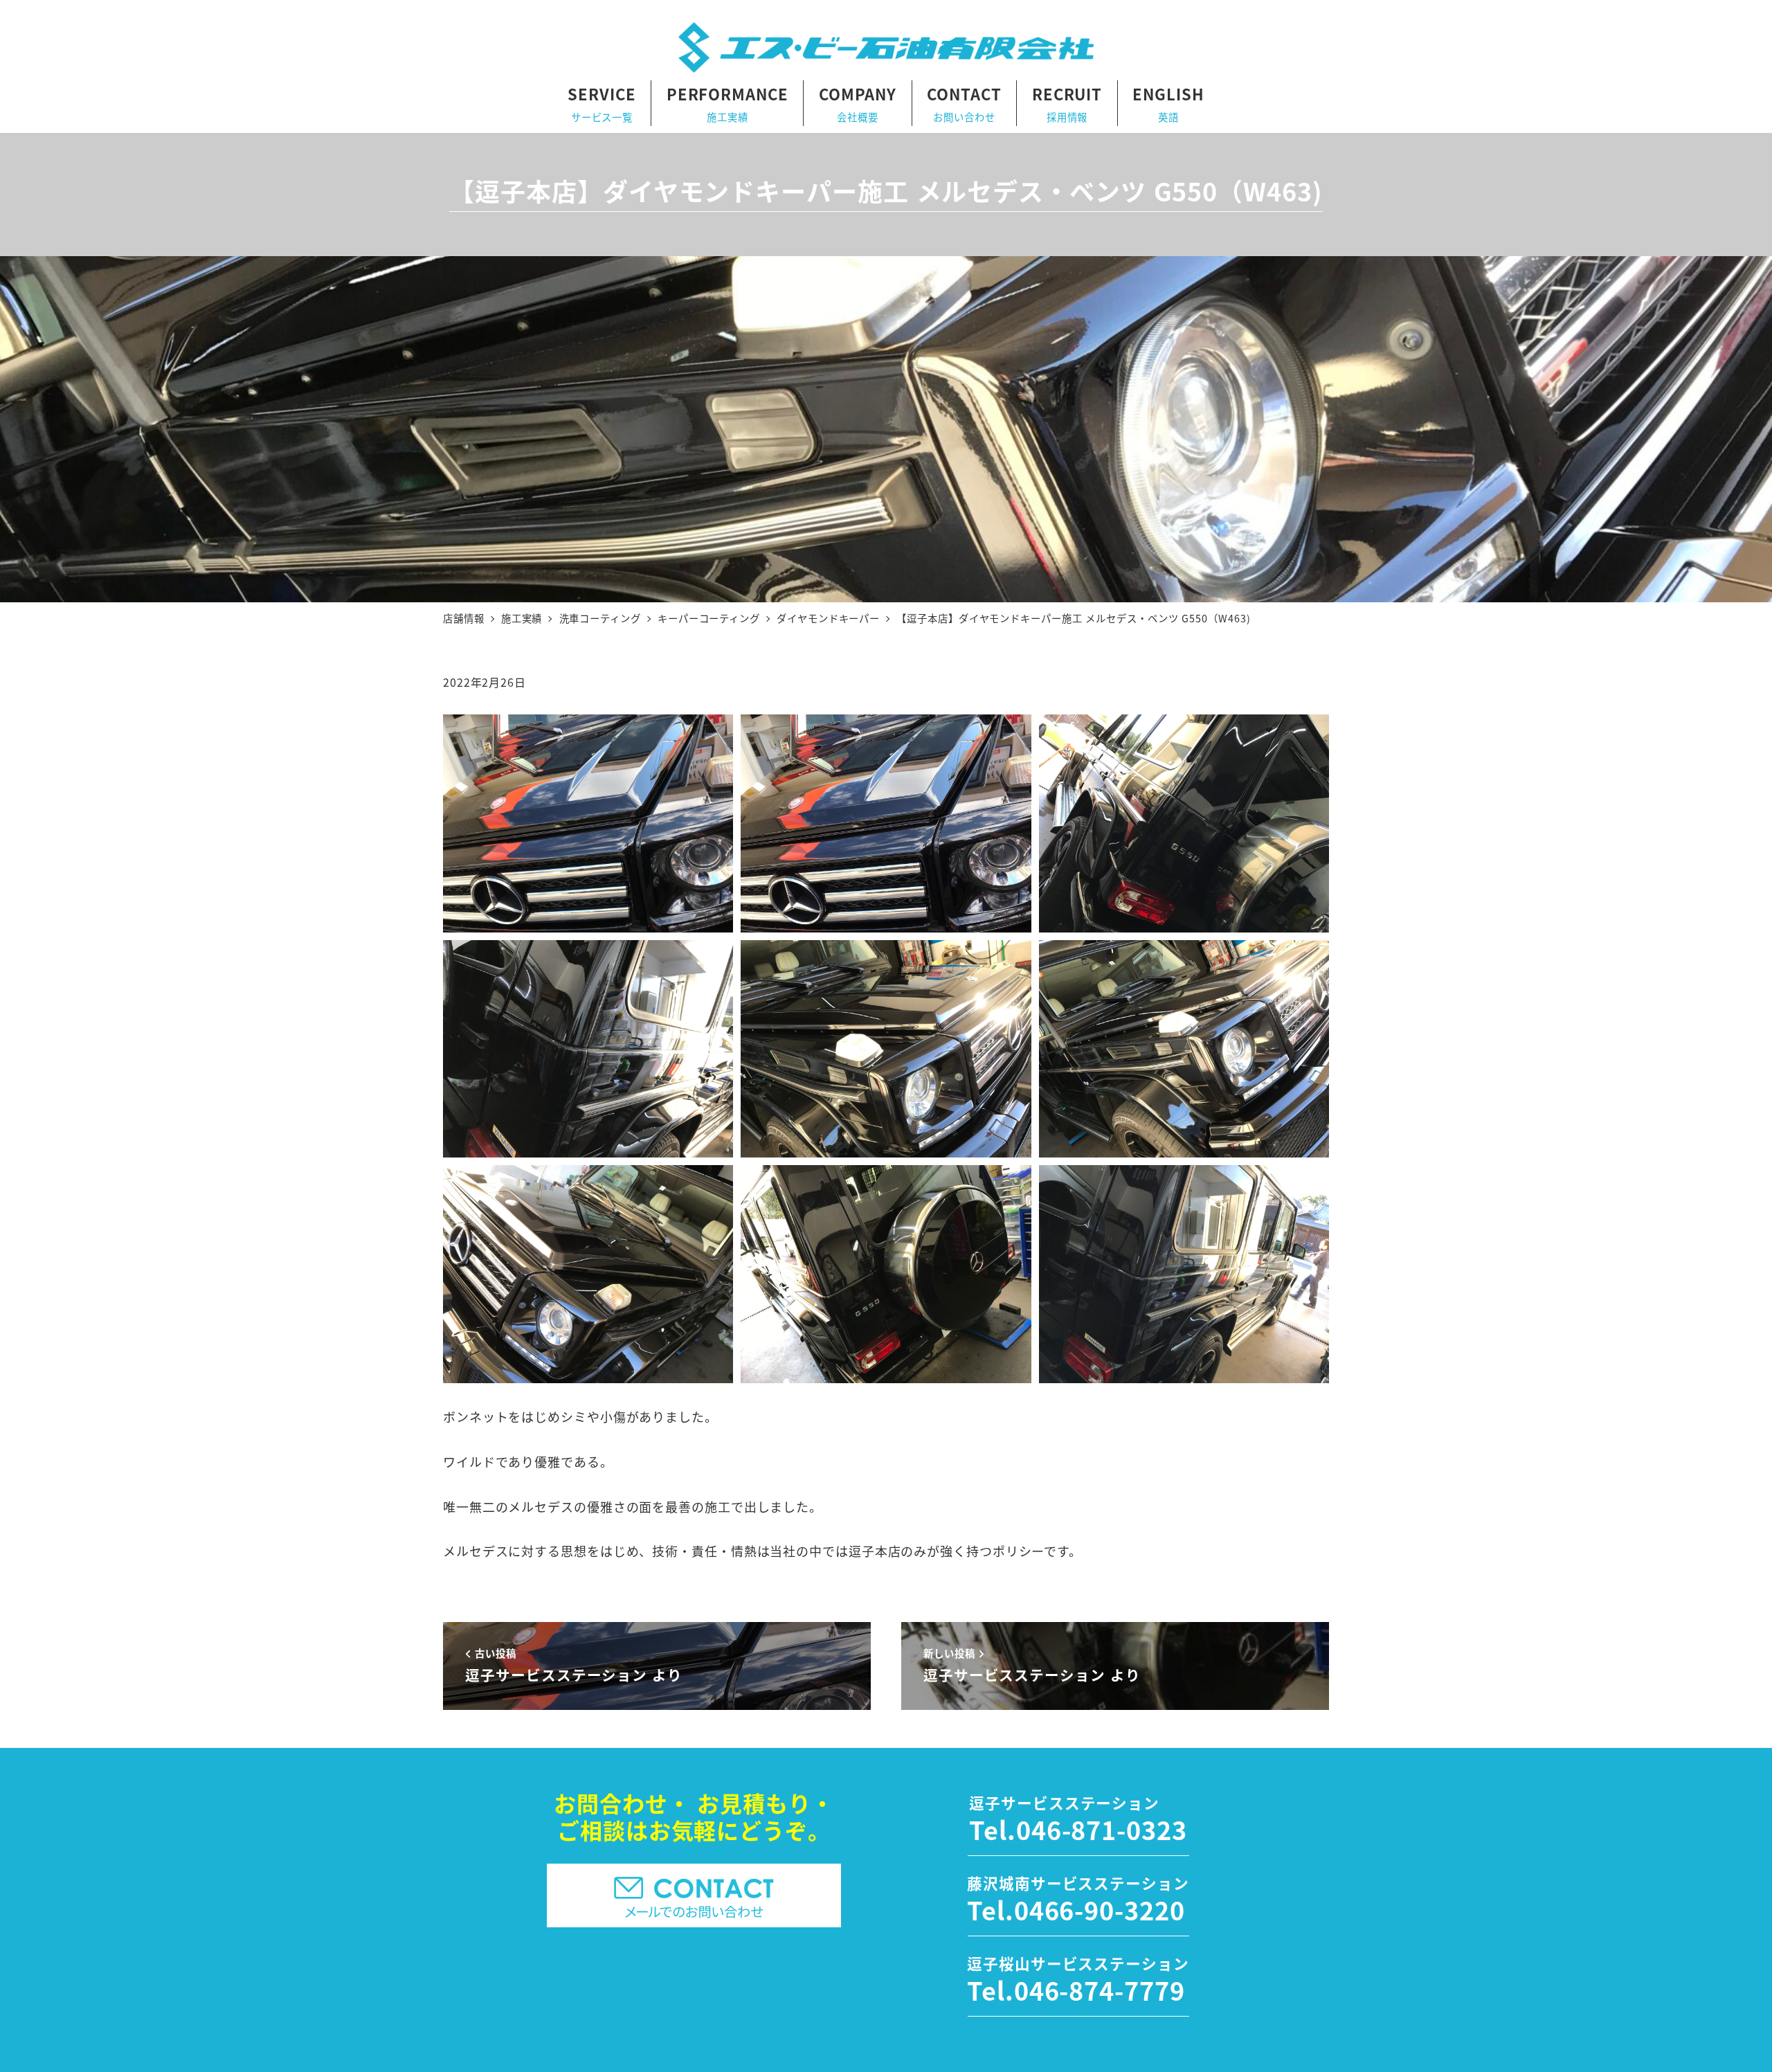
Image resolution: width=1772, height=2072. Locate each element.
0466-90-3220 (1100, 1909)
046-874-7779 (1100, 1990)
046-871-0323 (1102, 1829)
